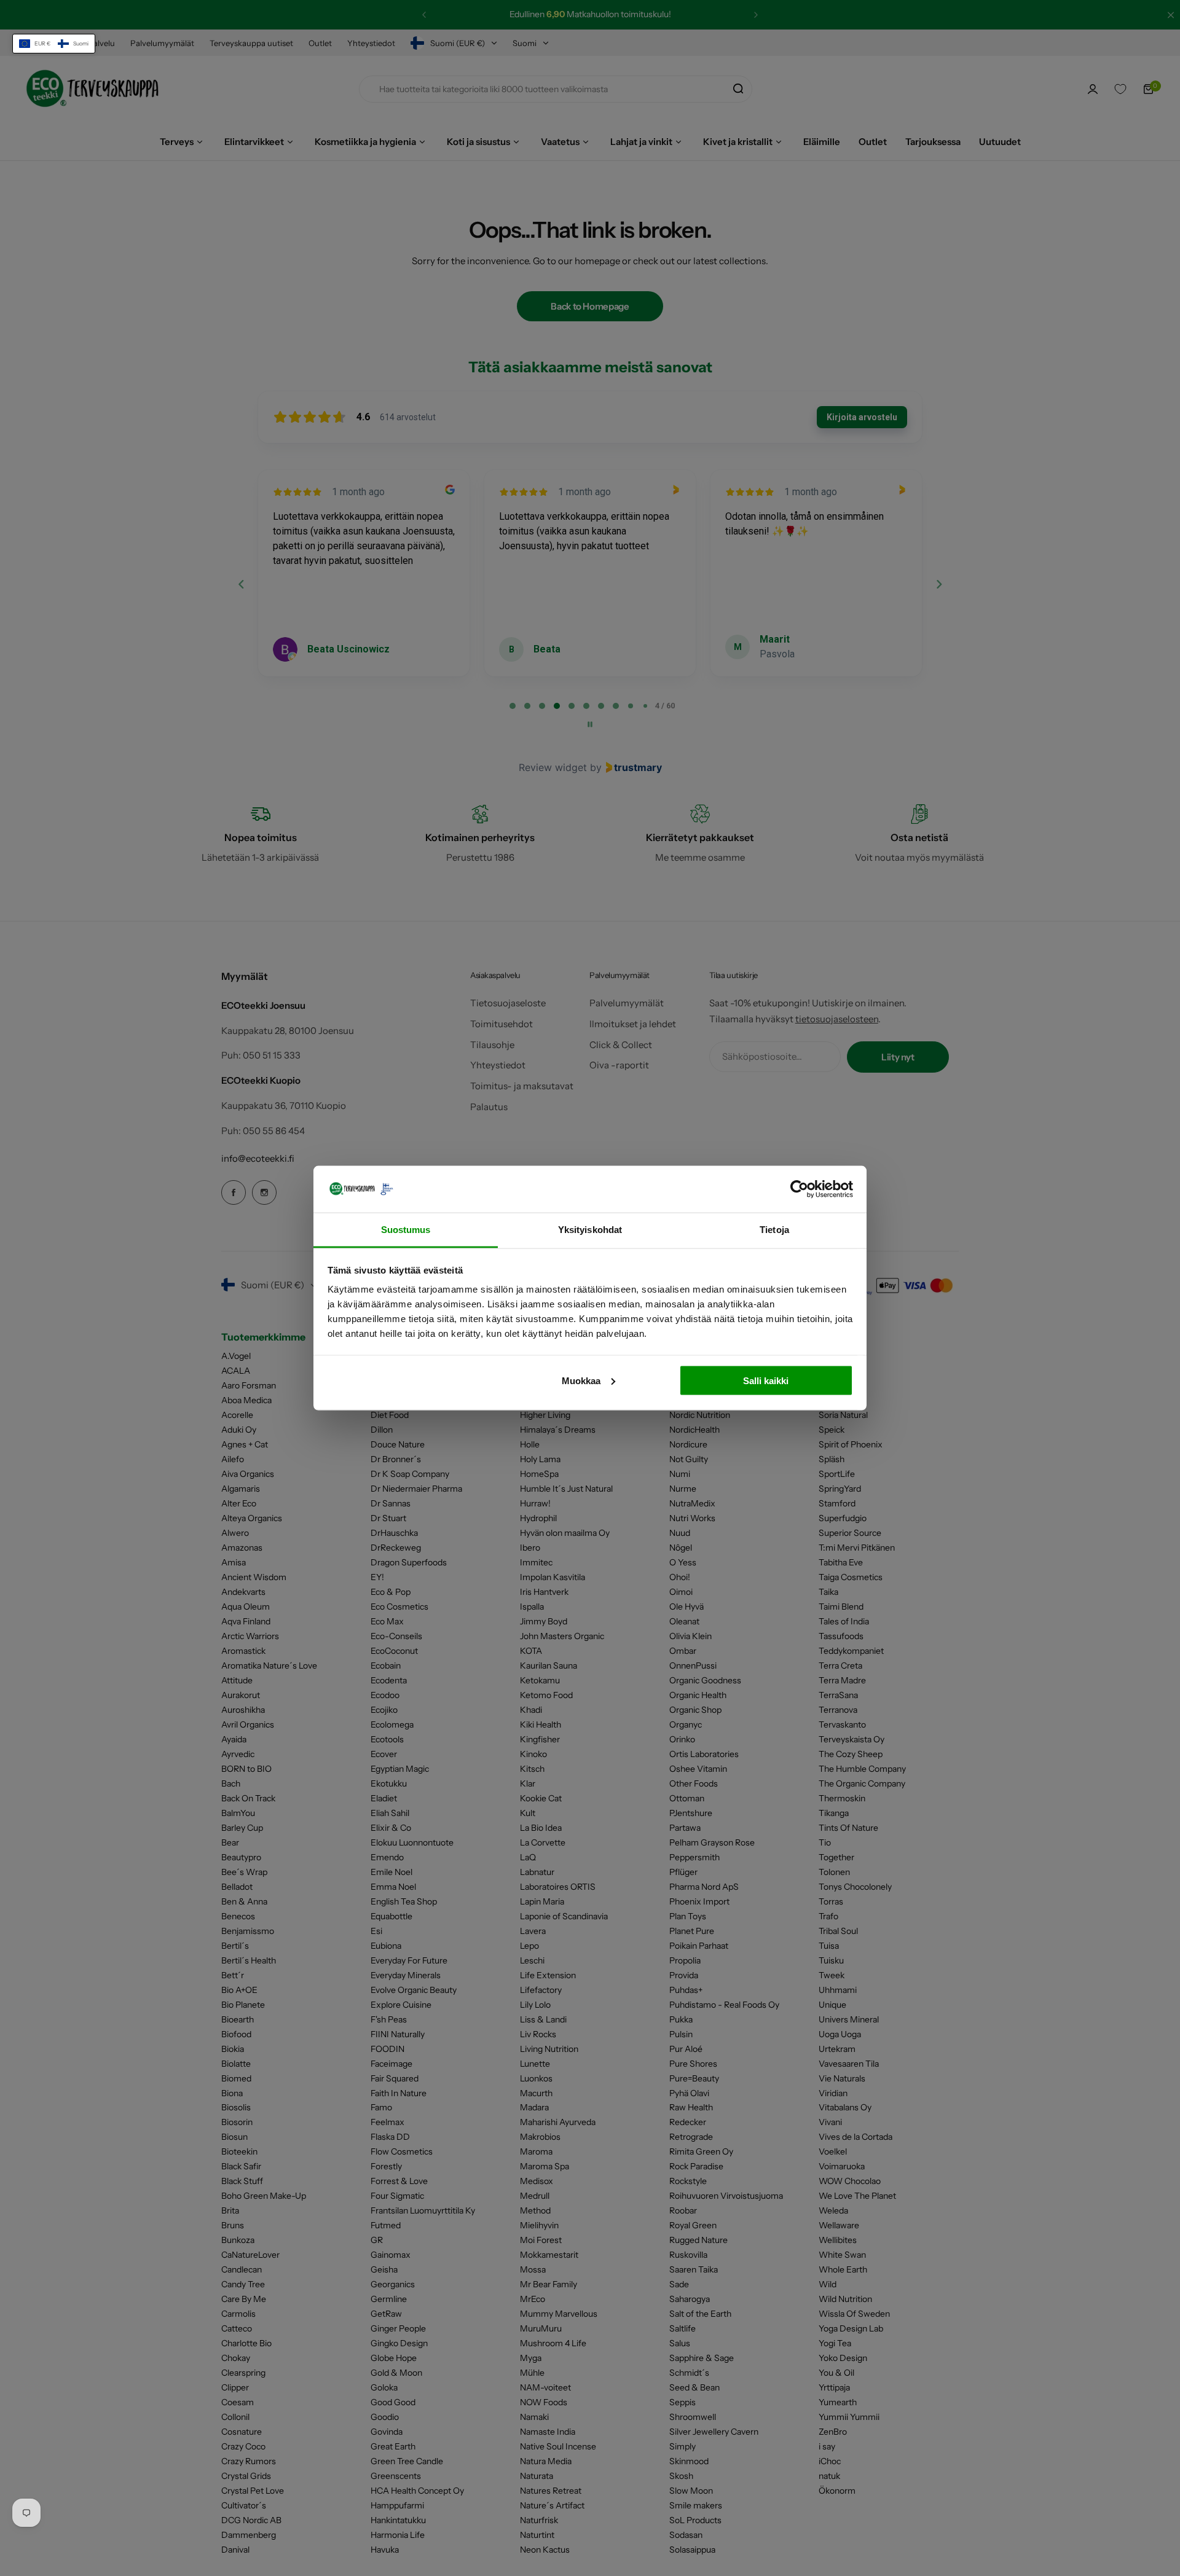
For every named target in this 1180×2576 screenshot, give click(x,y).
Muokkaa (581, 1380)
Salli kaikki (766, 1380)
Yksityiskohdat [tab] (590, 1230)
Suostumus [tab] (406, 1230)
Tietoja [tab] (774, 1230)
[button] (54, 44)
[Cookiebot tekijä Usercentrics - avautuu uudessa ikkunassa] (799, 1189)
